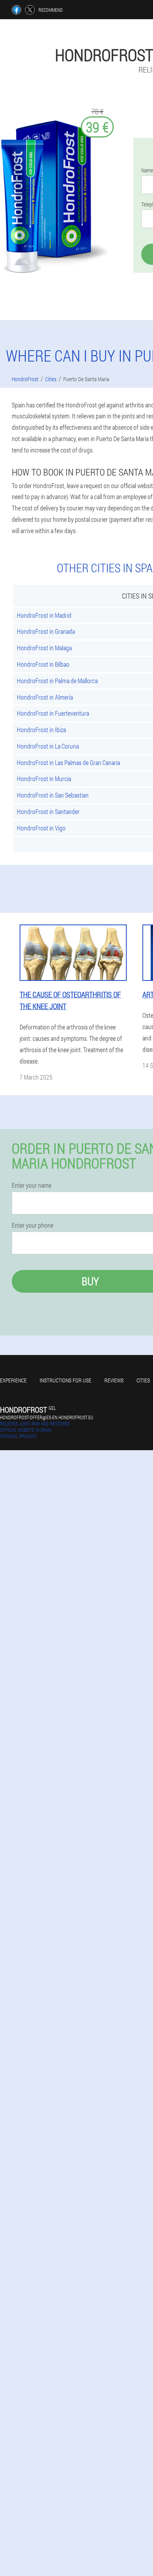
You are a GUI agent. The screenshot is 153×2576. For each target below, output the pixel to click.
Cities (143, 1380)
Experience (13, 1380)
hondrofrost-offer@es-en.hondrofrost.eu (47, 1417)
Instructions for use (66, 1380)
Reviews (114, 1380)
